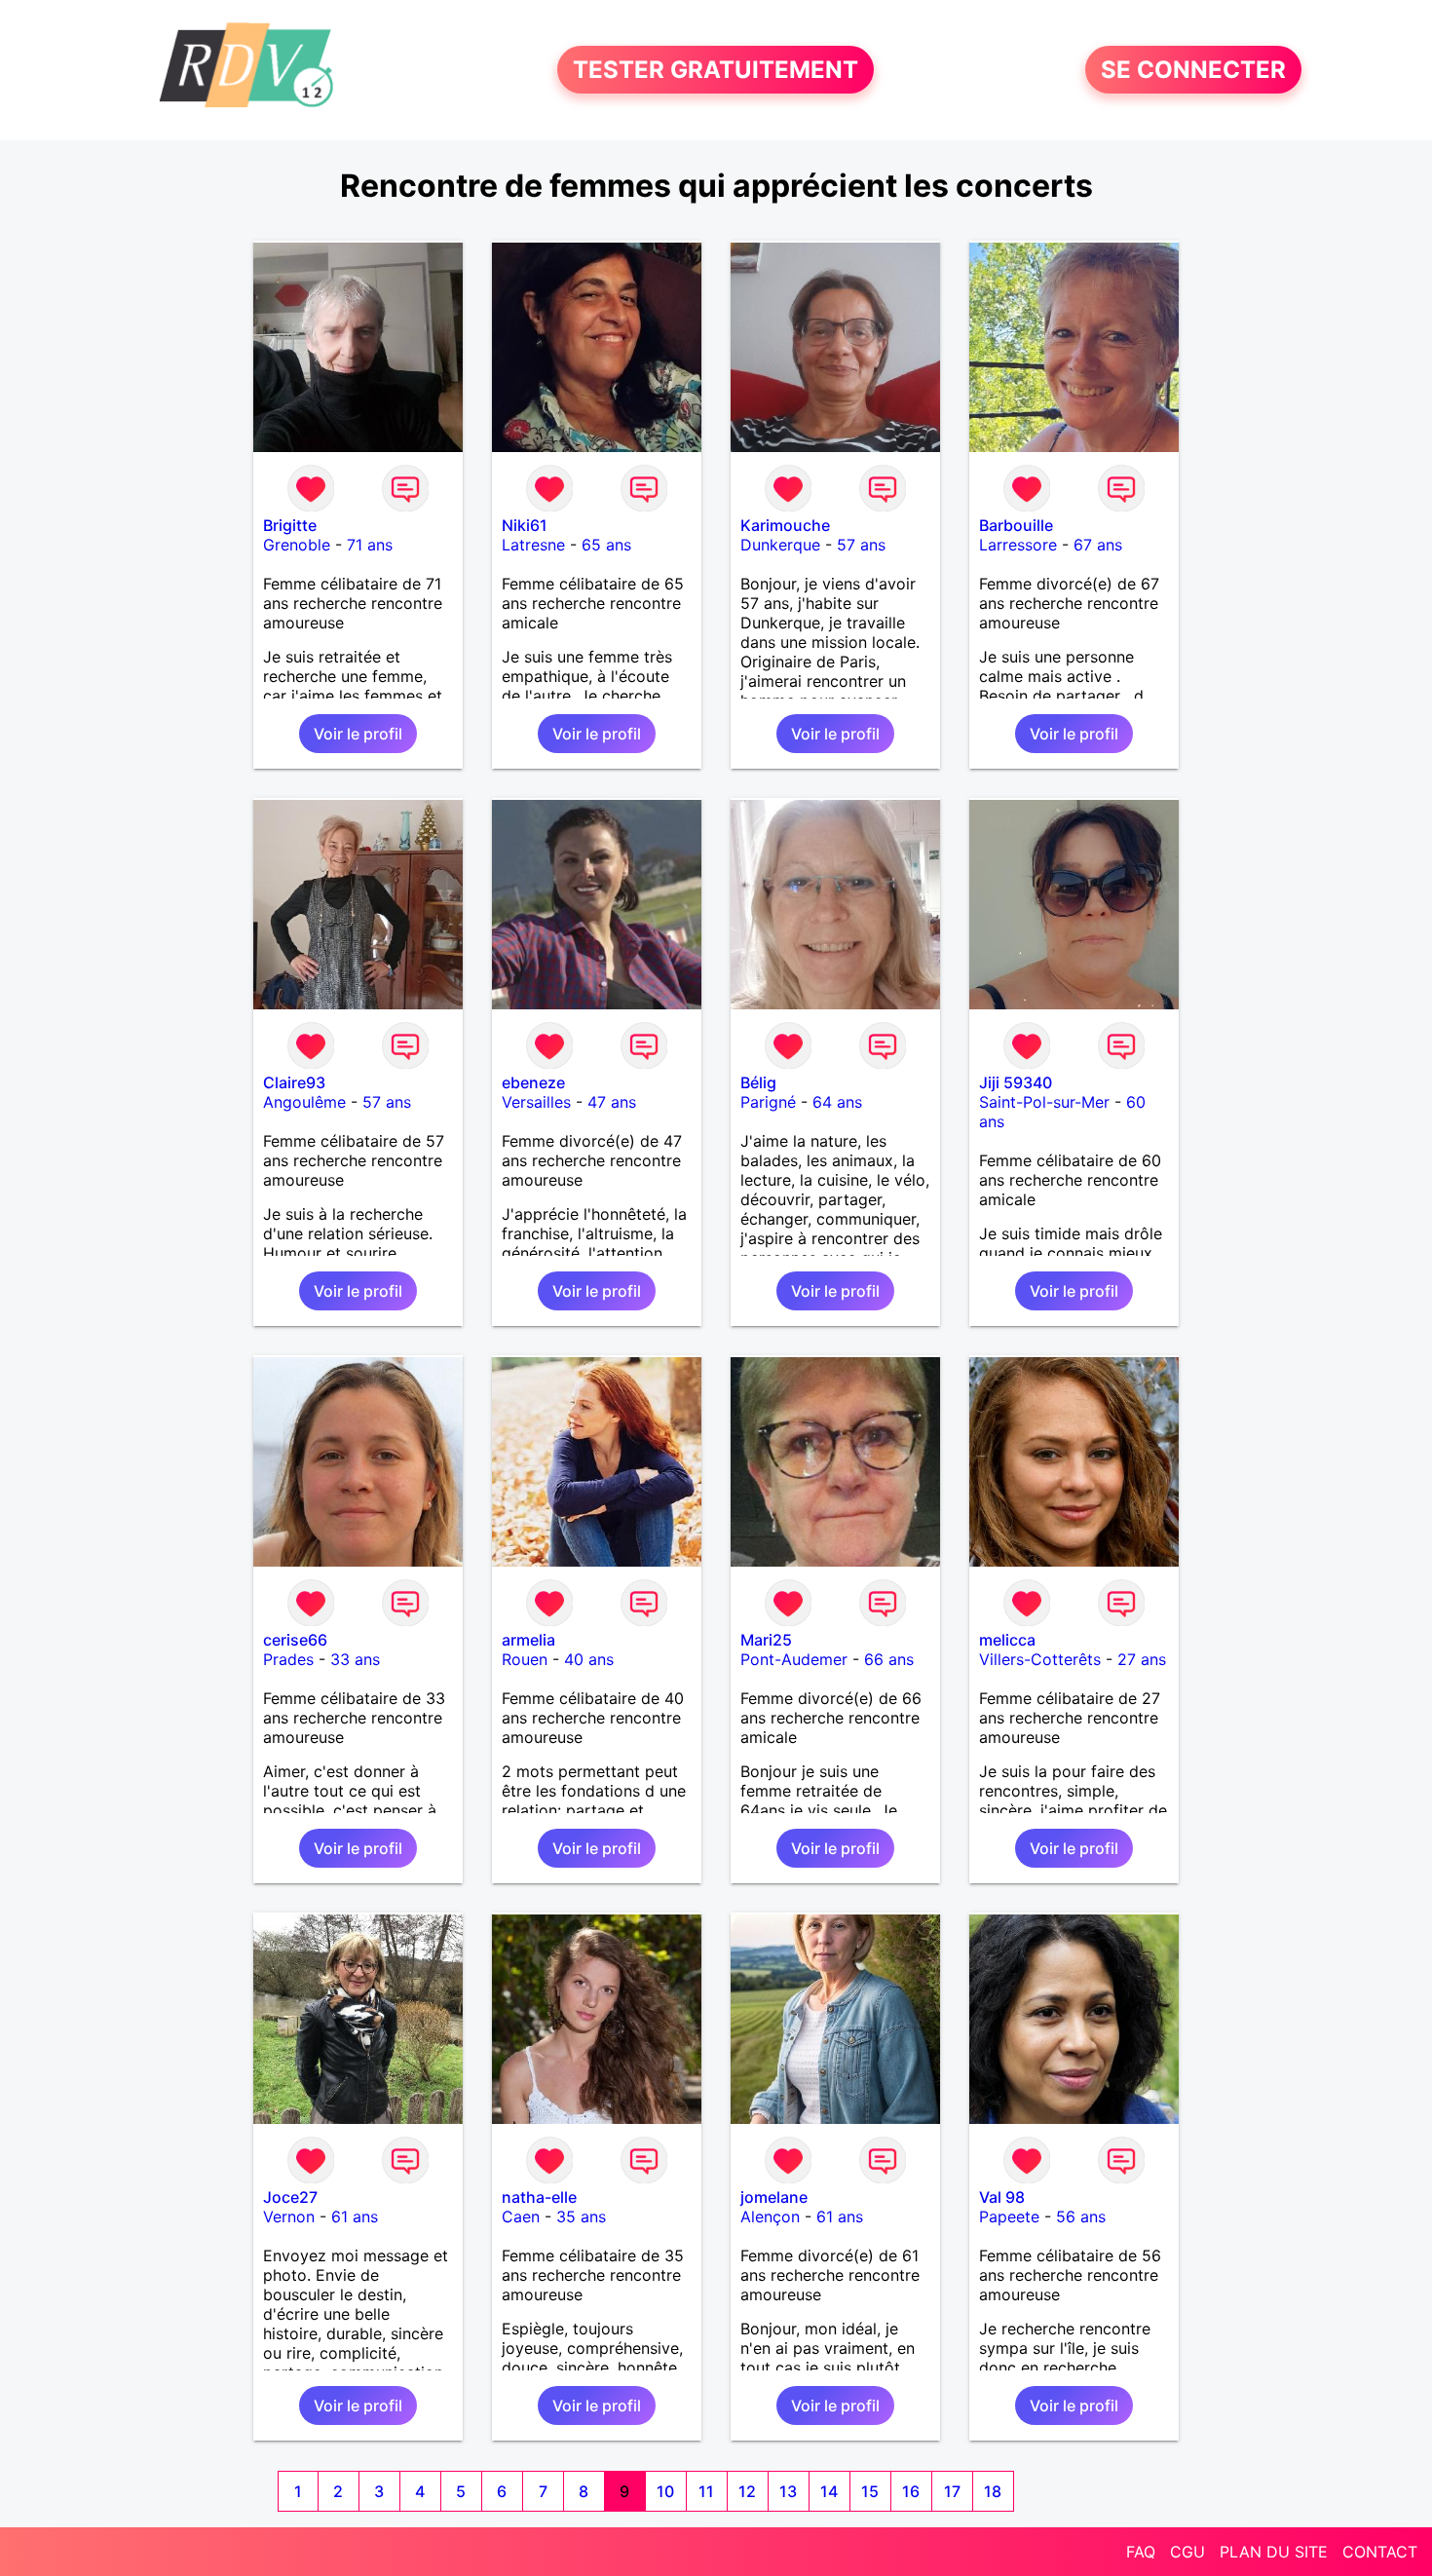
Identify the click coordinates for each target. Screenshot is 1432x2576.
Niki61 (525, 525)
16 (911, 2491)
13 (788, 2491)
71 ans (370, 545)
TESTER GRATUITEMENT (716, 70)
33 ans (355, 1659)
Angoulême (304, 1102)
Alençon (770, 2216)
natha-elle (539, 2197)
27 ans (1142, 1659)
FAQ (1141, 2552)
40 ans (589, 1659)
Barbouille (1016, 525)
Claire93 (294, 1082)
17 (952, 2491)
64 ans (837, 1102)
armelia (528, 1640)
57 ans (861, 545)
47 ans (612, 1102)
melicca (1007, 1640)
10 (665, 2491)
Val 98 (1002, 2197)
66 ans (889, 1659)
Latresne (533, 545)
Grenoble (297, 545)
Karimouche (785, 525)
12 (747, 2491)
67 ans (1098, 545)
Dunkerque (780, 545)
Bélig (758, 1082)
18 (993, 2491)
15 (870, 2491)
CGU (1187, 2552)
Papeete (1009, 2216)
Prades (288, 1659)
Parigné (768, 1102)
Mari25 (766, 1640)
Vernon (289, 2216)
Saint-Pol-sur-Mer (1044, 1102)
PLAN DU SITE (1274, 2552)
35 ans (581, 2216)
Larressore (1018, 545)
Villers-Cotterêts (1040, 1659)
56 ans (1081, 2216)
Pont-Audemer (794, 1659)
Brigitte (290, 525)
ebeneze (533, 1082)
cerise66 (295, 1640)
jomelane (774, 2197)
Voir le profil (358, 734)
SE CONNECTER (1193, 70)
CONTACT (1380, 2552)
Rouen (525, 1659)
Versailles (536, 1102)
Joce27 (290, 2197)
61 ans (355, 2216)
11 (706, 2491)
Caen (521, 2216)
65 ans (606, 545)
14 (829, 2491)
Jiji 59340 (1016, 1082)
